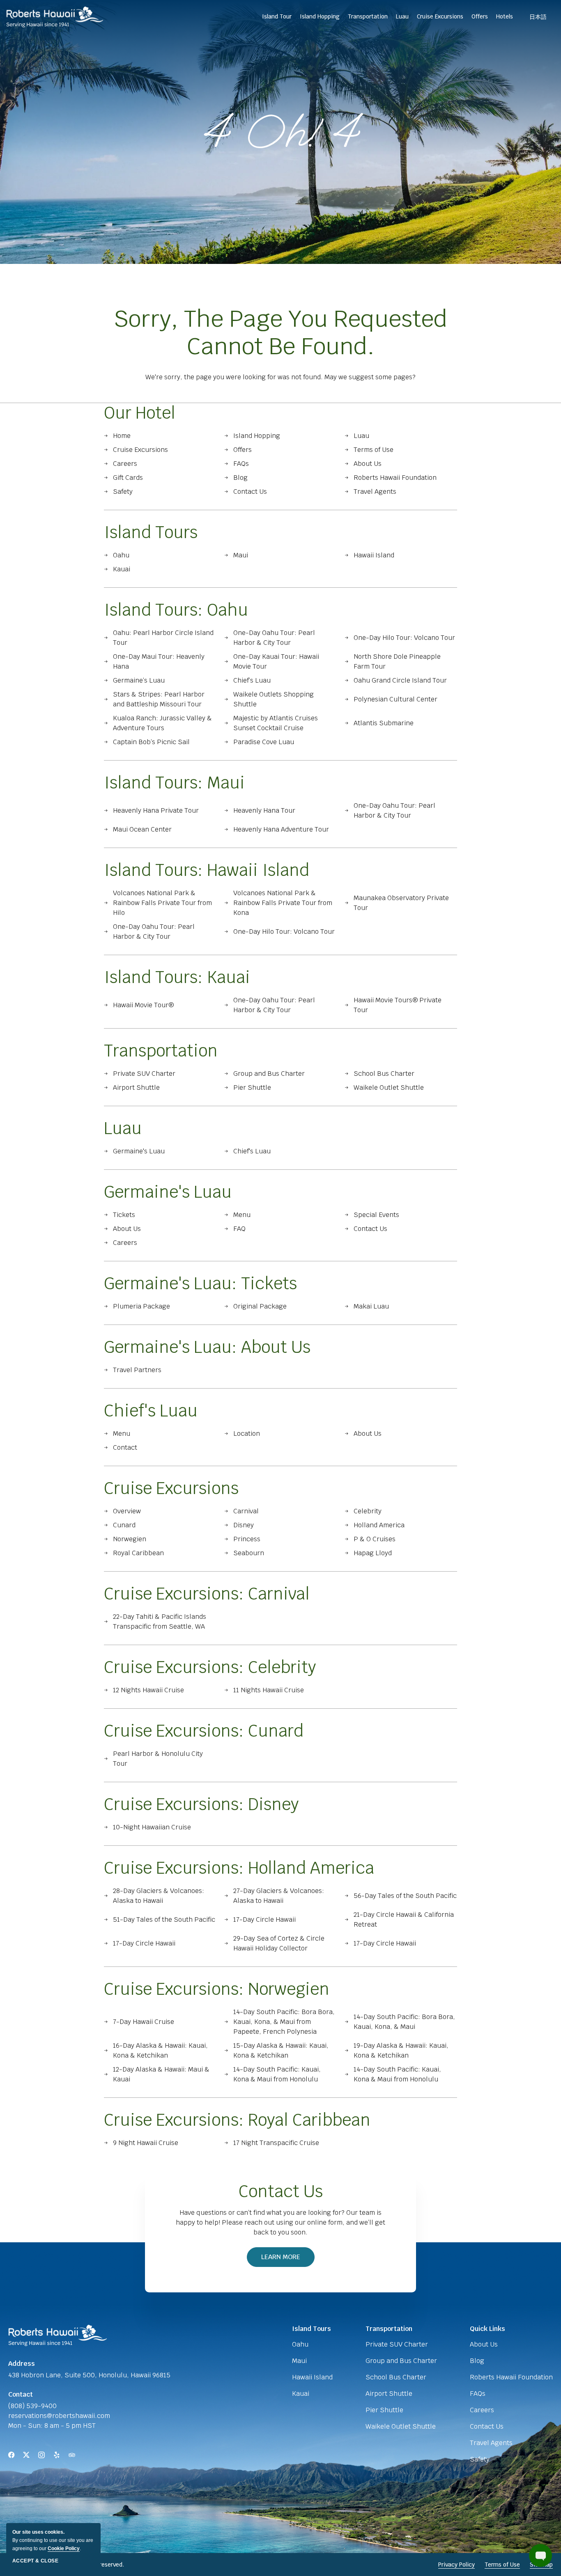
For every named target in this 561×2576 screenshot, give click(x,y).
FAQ (239, 1229)
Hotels (505, 16)
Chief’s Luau (252, 680)
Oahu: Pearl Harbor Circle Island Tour (163, 638)
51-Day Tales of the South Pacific (164, 1919)
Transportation (161, 1051)
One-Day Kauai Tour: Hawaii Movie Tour (276, 661)
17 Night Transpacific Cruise (276, 2143)
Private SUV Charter (144, 1074)
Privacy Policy (456, 2565)
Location (247, 1434)
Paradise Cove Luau (264, 742)
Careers (125, 464)
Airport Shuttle (136, 1087)
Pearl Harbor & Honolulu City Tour (158, 1759)
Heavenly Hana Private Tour (156, 810)
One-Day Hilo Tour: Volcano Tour (404, 638)
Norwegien (130, 1539)
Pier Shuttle (252, 1087)
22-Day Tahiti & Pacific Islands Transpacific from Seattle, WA (160, 1621)
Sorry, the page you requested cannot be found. (280, 332)
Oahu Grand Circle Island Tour (400, 680)
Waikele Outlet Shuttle (389, 1087)
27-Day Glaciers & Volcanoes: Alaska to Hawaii (279, 1896)
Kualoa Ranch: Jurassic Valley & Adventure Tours (162, 723)
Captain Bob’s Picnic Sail (151, 742)
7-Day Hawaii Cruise (144, 2022)
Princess (247, 1539)
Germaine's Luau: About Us (207, 1347)
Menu (242, 1215)
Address (22, 2364)
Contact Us (250, 492)
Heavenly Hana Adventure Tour (281, 829)
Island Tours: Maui (174, 783)
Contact (125, 1447)
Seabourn (249, 1553)
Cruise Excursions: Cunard (204, 1731)
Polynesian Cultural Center (395, 699)
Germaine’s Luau (139, 680)
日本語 (538, 17)
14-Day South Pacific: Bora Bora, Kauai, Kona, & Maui (404, 2022)
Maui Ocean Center (142, 829)
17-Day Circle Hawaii (264, 1919)
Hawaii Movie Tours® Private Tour (398, 1005)
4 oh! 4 (281, 132)
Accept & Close (35, 2561)
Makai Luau (371, 1306)
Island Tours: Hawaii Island (207, 870)
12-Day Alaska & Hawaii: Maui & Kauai (161, 2074)
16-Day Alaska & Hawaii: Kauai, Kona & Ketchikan (160, 2050)
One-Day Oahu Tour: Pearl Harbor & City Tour (274, 638)
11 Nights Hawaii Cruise (269, 1690)
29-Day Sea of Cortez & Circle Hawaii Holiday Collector (279, 1943)
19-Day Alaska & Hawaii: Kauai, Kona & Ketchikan (401, 2050)
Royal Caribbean (138, 1553)
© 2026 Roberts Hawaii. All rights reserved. (66, 2565)
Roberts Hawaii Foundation (395, 478)
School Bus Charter (384, 1074)
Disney (244, 1525)
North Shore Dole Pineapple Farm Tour (397, 661)
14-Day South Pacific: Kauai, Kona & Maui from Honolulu (277, 2074)
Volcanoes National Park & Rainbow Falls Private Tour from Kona (283, 903)
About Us (368, 464)
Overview (127, 1511)
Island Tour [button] (277, 16)
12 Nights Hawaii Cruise (148, 1690)
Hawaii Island (374, 555)
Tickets (124, 1215)
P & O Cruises (375, 1539)
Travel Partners (137, 1370)
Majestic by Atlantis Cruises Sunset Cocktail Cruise (276, 723)
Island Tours (151, 532)
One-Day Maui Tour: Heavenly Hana (159, 661)
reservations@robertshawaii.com (59, 2416)
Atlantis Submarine (384, 723)
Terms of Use (374, 450)
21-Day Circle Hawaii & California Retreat (404, 1919)
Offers (480, 16)
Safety (123, 492)
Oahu (121, 555)
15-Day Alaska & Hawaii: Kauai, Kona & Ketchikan (281, 2050)
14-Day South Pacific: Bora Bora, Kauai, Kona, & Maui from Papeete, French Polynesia (284, 2022)
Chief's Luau (252, 1151)
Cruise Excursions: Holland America (239, 1868)
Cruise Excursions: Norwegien (217, 1989)
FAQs (241, 464)
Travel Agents (375, 492)
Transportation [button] (368, 16)
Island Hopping (320, 16)
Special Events (376, 1215)
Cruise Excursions (140, 450)
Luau (361, 436)
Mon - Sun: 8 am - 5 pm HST (52, 2426)
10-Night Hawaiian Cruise (152, 1827)
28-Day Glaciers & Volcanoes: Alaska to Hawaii (159, 1896)
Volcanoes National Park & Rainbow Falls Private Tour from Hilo (162, 903)
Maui (241, 555)
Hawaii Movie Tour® (143, 1005)
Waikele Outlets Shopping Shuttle (274, 699)
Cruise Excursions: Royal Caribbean (237, 2120)
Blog (240, 478)
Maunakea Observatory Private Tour (401, 903)
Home (122, 436)
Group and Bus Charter (269, 1074)
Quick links (487, 2329)
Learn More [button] (285, 2260)
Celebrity (368, 1511)
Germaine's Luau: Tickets (200, 1283)
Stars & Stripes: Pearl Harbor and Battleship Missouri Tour (159, 699)
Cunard (124, 1525)
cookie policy (64, 2548)
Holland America (379, 1525)
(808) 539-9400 (32, 2406)
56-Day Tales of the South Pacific (405, 1896)
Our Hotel (140, 413)
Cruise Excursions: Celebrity (210, 1667)
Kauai (122, 569)
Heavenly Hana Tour (264, 810)
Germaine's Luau (139, 1151)
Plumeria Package (141, 1306)
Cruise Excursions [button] (440, 16)
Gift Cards (128, 478)
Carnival (246, 1511)
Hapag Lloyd (373, 1553)
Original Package (260, 1306)
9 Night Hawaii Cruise (146, 2143)
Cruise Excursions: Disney (201, 1804)
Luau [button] (402, 16)
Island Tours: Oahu (176, 610)
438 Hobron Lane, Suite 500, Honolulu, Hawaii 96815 (89, 2375)
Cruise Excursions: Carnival (207, 1594)
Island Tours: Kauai (177, 977)
